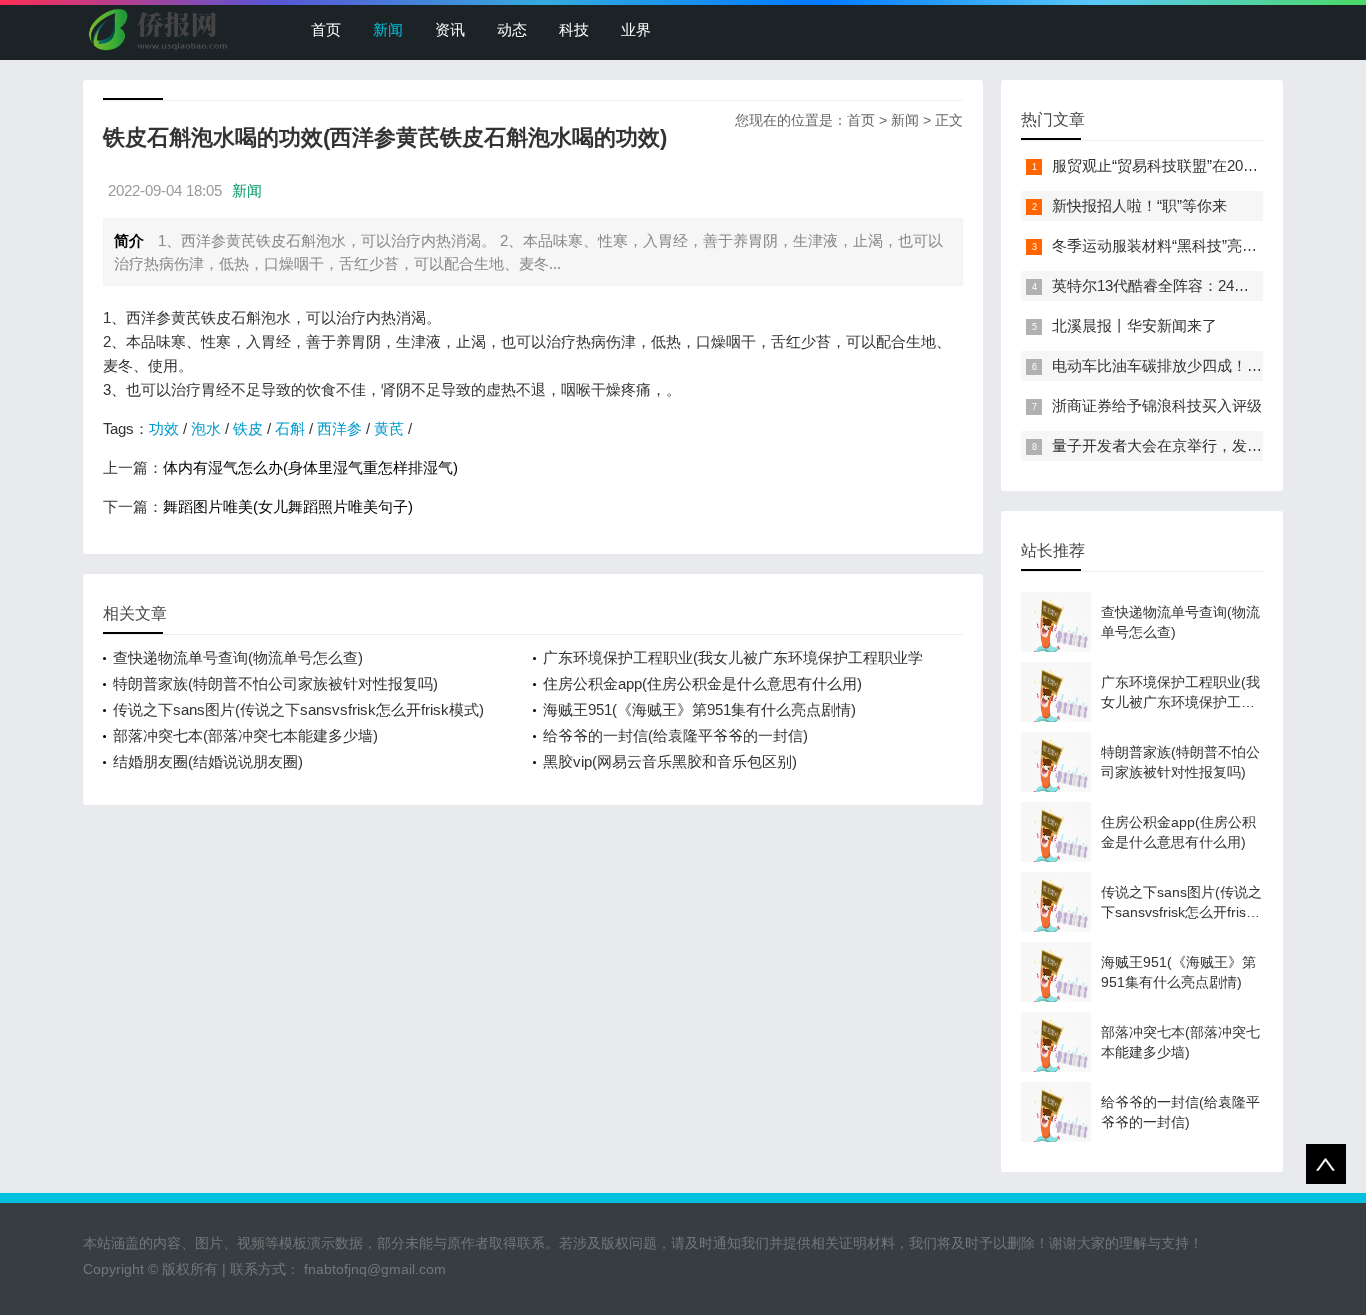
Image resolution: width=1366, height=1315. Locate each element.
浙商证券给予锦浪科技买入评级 (1157, 405)
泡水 (206, 428)
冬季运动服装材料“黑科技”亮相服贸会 (1177, 245)
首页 (326, 29)
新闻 (388, 29)
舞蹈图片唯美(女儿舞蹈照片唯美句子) (288, 506)
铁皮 (248, 428)
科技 (574, 29)
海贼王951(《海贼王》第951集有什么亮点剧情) (699, 709)
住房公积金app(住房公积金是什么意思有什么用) (702, 683)
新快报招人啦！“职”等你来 (1139, 205)
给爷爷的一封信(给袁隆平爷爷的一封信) (675, 735)
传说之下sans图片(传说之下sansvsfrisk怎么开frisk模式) (298, 709)
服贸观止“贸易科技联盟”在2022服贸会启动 (1193, 165)
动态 (512, 29)
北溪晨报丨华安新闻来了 (1134, 325)
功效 (164, 428)
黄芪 (389, 428)
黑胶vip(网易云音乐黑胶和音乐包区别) (670, 761)
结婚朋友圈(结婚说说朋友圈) (208, 761)
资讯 (450, 29)
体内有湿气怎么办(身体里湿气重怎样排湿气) (310, 467)
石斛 (290, 428)
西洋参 (339, 428)
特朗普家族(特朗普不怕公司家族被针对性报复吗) (275, 683)
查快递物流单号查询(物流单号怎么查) (238, 657)
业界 (636, 29)
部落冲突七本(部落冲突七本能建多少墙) (245, 735)
